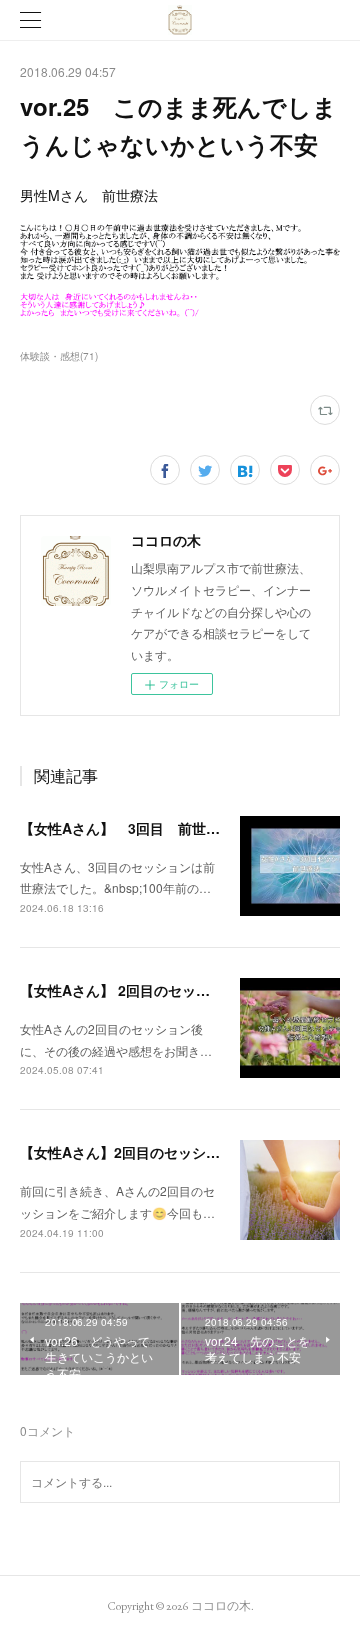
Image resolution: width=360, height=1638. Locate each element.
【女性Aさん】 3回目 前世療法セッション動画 (176, 828)
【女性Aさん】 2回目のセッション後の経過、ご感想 (185, 990)
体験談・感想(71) (59, 356)
